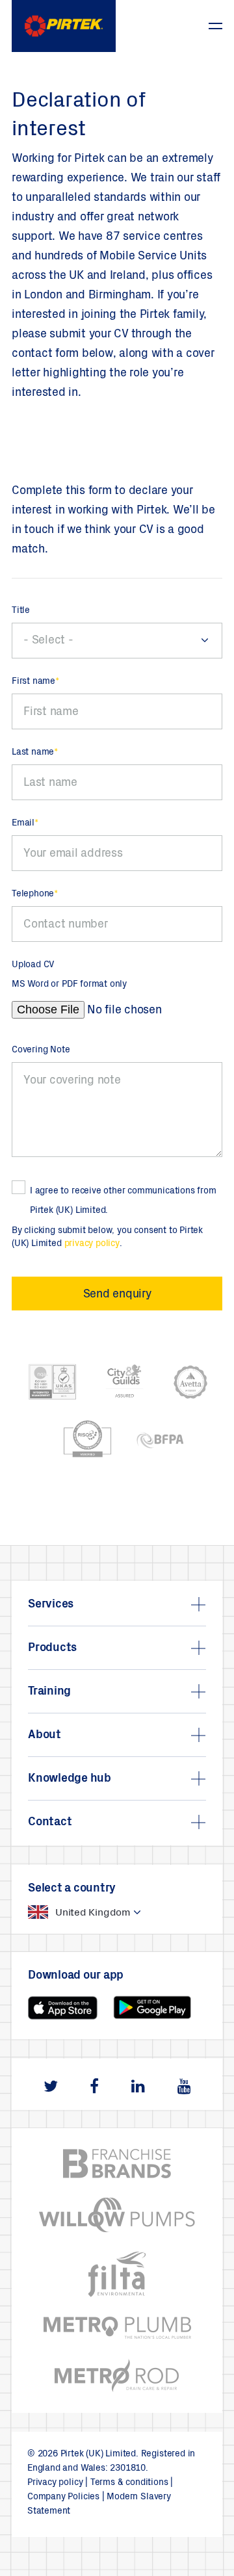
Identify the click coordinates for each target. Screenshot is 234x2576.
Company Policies (63, 2497)
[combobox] (117, 641)
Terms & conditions (129, 2483)
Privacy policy (55, 2483)
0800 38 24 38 (179, 19)
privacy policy (92, 1244)
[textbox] (117, 641)
